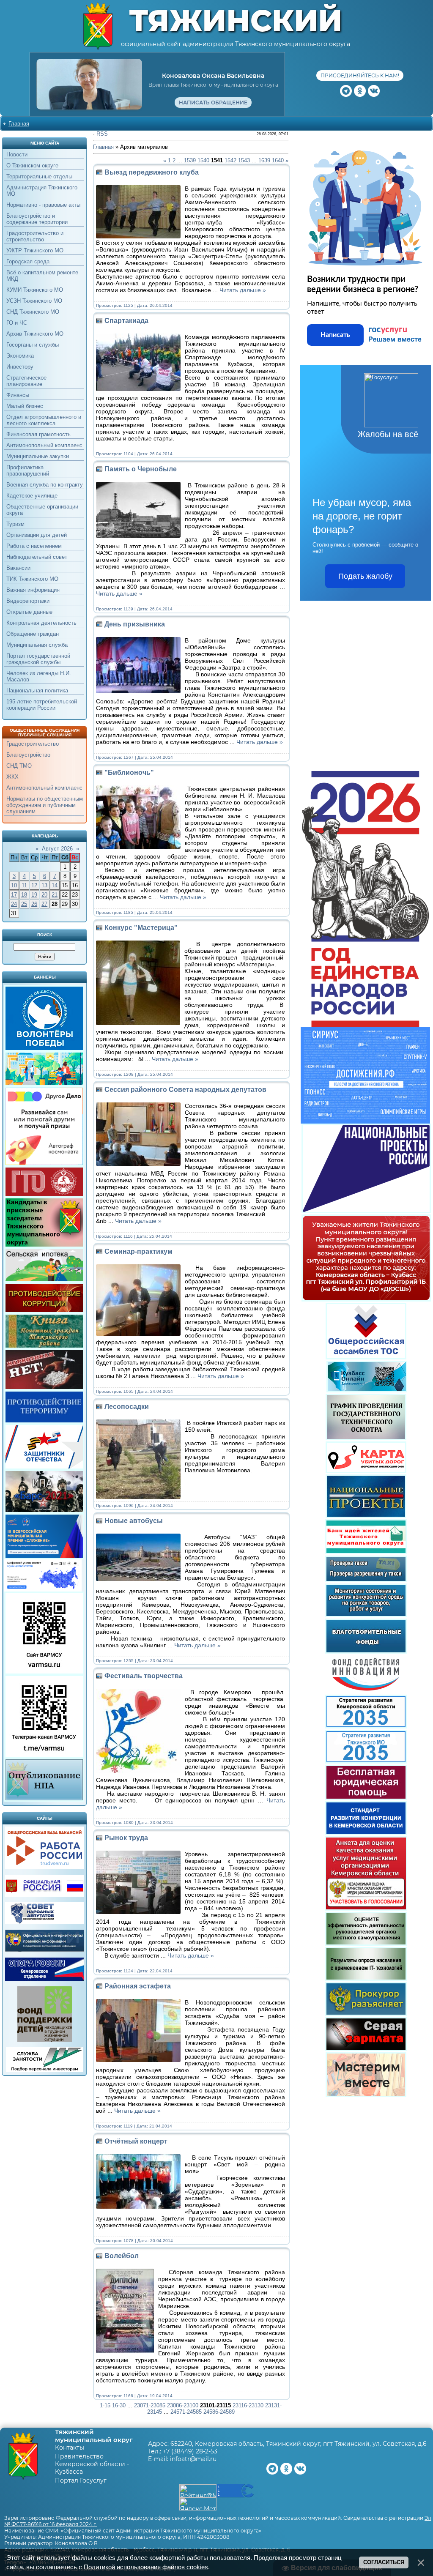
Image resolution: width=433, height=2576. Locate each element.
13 (44, 885)
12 (34, 885)
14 (55, 885)
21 (55, 895)
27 (44, 904)
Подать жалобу (365, 576)
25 (24, 904)
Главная (19, 124)
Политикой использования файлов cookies (146, 2567)
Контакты (70, 2447)
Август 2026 (57, 849)
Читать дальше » (243, 290)
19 (34, 895)
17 (14, 895)
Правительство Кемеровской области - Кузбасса (92, 2464)
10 (14, 885)
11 (24, 885)
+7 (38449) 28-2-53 (190, 2451)
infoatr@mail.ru (193, 2459)
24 (14, 904)
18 (24, 895)
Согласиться (384, 2562)
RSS (102, 134)
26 (34, 904)
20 (44, 895)
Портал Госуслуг (81, 2480)
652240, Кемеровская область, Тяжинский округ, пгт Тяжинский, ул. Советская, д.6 (299, 2444)
